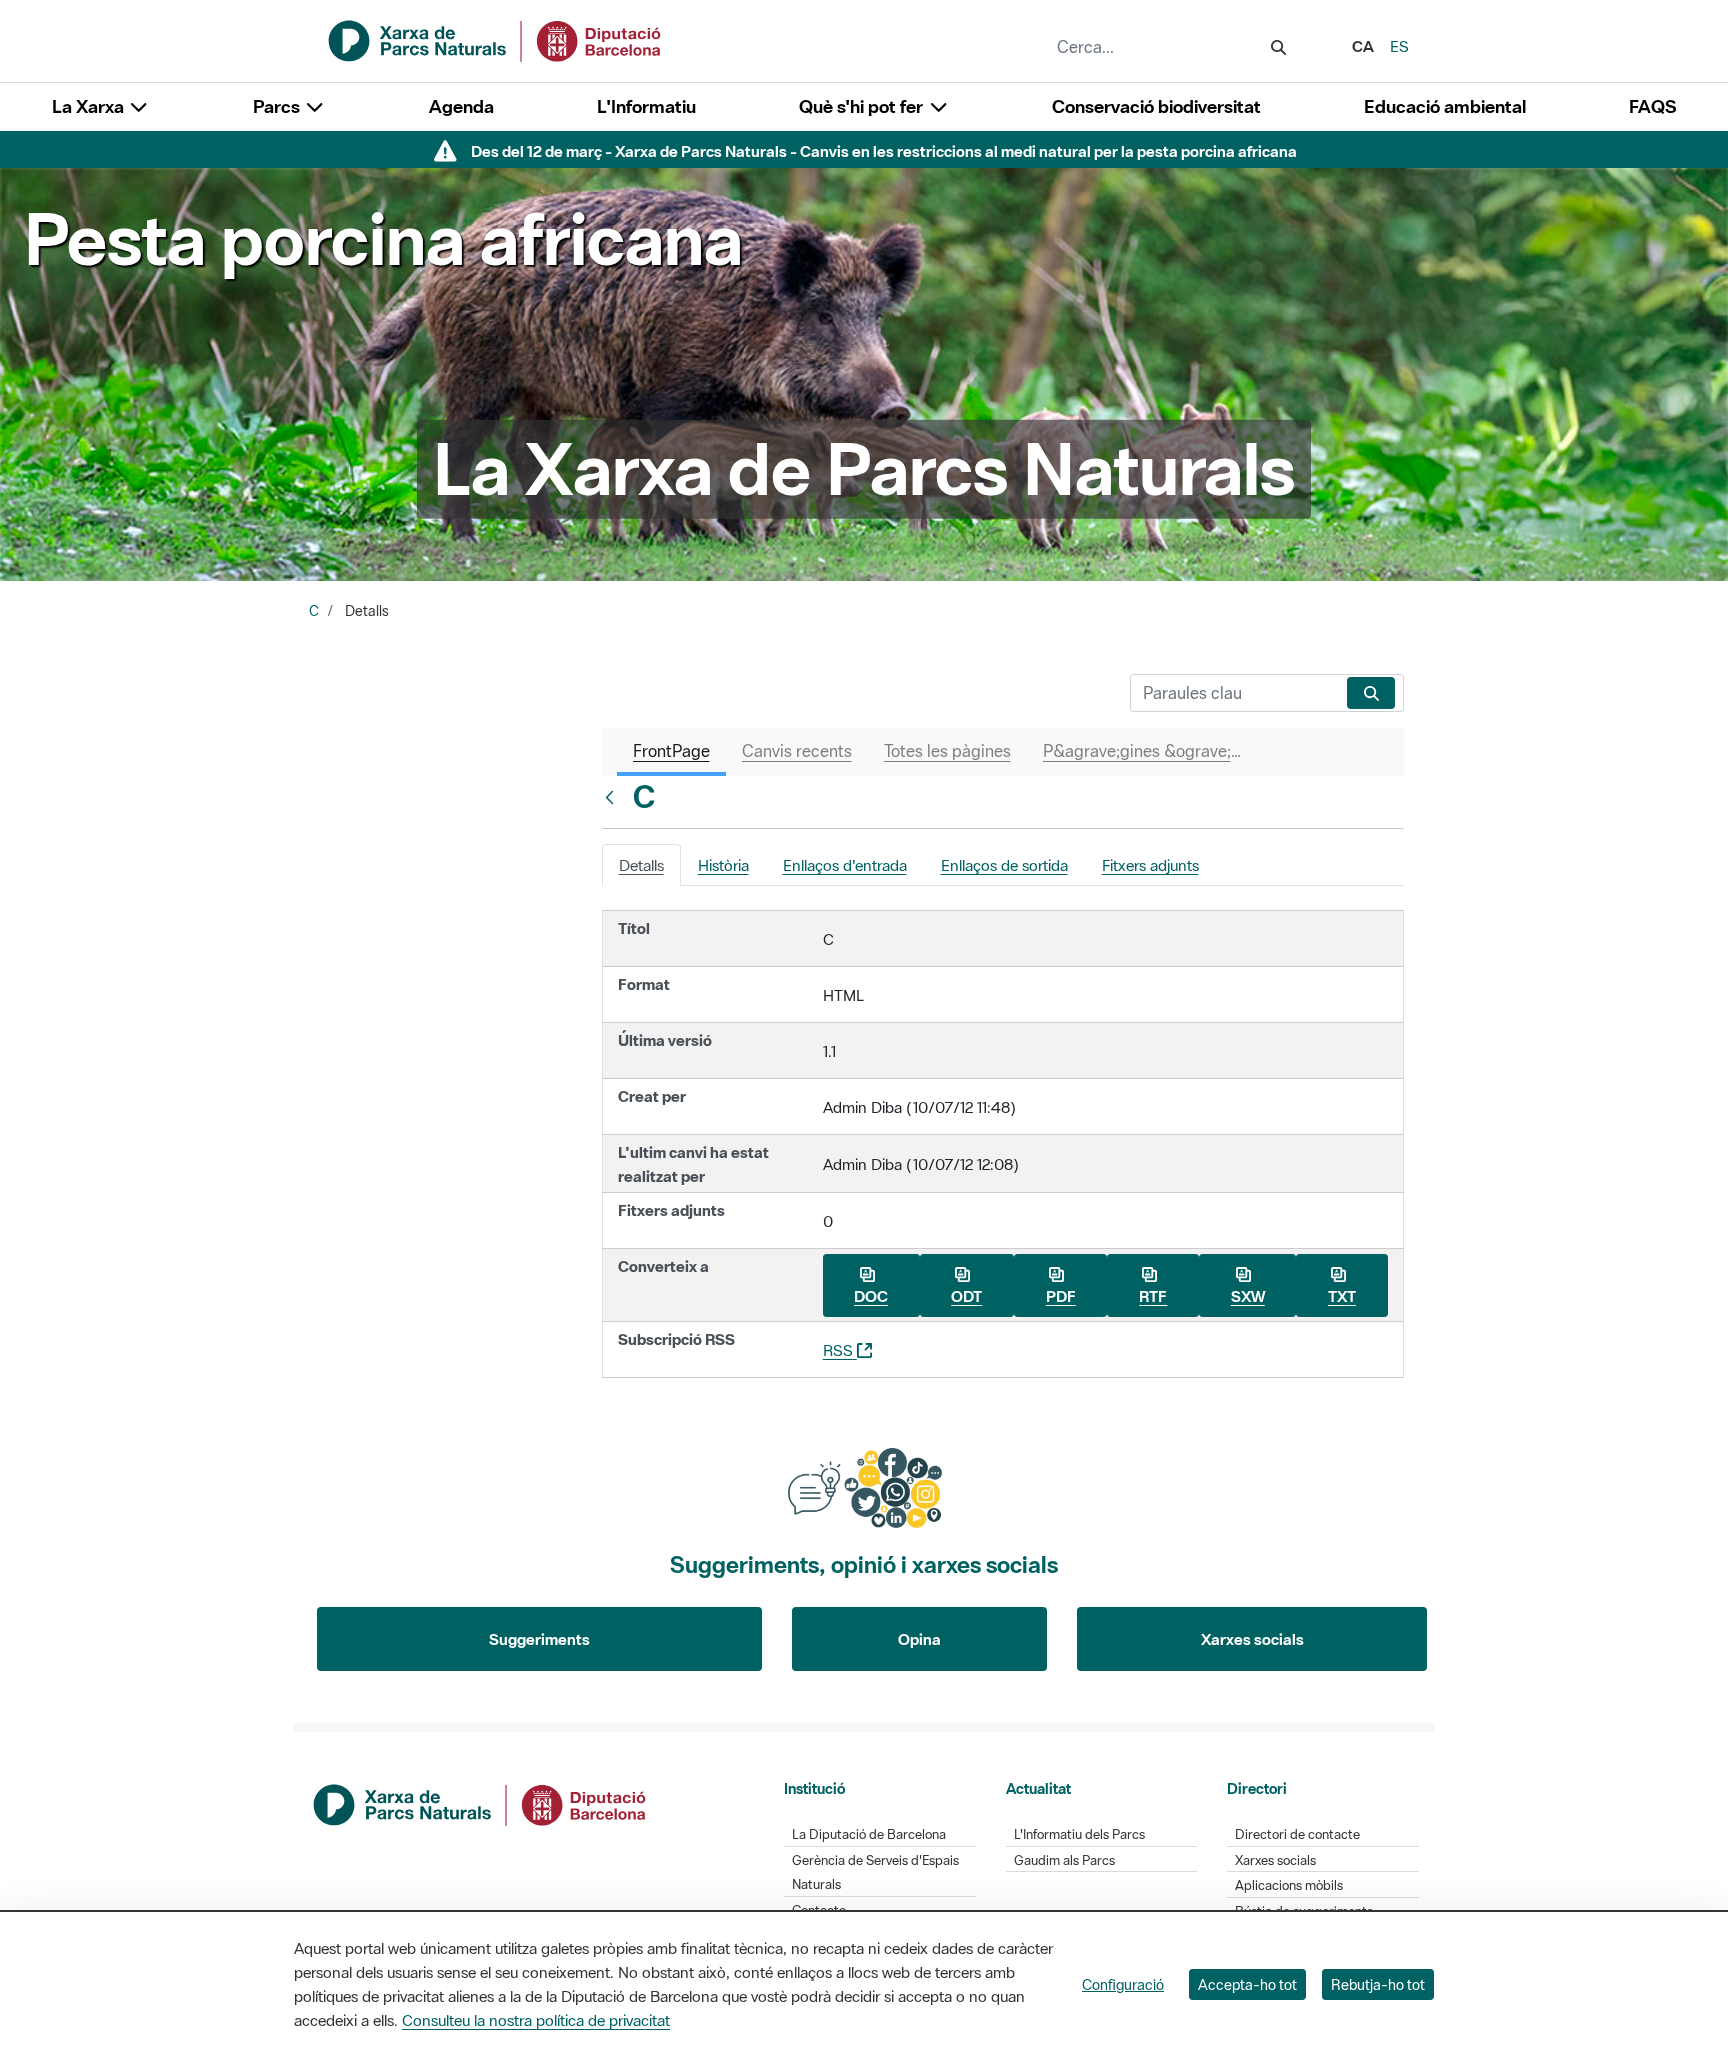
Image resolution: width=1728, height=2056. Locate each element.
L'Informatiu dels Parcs (1079, 1834)
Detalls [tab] (641, 865)
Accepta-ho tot (1247, 1984)
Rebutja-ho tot (1378, 1984)
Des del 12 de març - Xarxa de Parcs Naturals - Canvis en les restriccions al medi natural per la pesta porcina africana (884, 151)
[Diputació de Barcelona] (481, 1803)
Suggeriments (539, 1639)
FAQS (1652, 106)
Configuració (1123, 1984)
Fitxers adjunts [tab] (1150, 865)
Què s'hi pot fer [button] (863, 106)
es (1399, 46)
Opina (919, 1639)
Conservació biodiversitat (1156, 106)
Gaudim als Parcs (1064, 1860)
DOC (871, 1296)
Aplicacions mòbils (1289, 1885)
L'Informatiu (646, 106)
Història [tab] (723, 865)
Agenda (461, 106)
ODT (966, 1296)
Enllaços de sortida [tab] (1004, 865)
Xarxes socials (1252, 1639)
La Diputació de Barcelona (869, 1834)
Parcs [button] (278, 106)
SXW (1248, 1296)
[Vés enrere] (614, 797)
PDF (1061, 1296)
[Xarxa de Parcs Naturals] (496, 39)
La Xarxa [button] (90, 106)
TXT (1342, 1296)
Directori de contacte (1297, 1834)
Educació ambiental (1445, 106)
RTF (1153, 1296)
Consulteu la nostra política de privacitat (536, 2020)
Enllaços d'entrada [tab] (845, 865)
